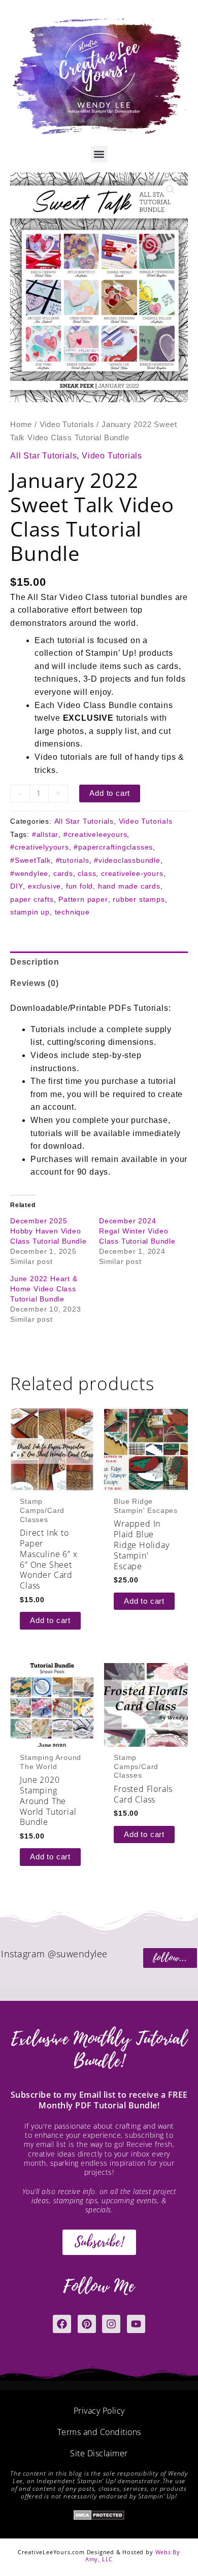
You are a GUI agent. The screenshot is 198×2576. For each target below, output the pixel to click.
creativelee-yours (132, 873)
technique (72, 912)
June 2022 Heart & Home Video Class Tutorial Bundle (44, 1289)
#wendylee (29, 873)
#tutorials (73, 860)
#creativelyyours (40, 847)
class (87, 873)
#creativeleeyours (95, 834)
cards (63, 873)
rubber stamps (139, 899)
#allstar (45, 834)
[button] (99, 154)
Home (21, 425)
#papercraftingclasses (113, 847)
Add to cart (110, 793)
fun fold (79, 886)
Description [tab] (35, 962)
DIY (16, 886)
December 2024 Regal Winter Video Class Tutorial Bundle (137, 1231)
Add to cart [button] (50, 1620)
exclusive (44, 886)
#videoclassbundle (127, 860)
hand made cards (129, 886)
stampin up (30, 912)
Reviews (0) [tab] (35, 983)
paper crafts (32, 899)
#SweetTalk (30, 860)
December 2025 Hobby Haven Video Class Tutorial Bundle (48, 1231)
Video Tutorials (67, 425)
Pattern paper (83, 899)
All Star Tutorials (43, 456)
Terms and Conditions (99, 2432)
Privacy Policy (99, 2411)
